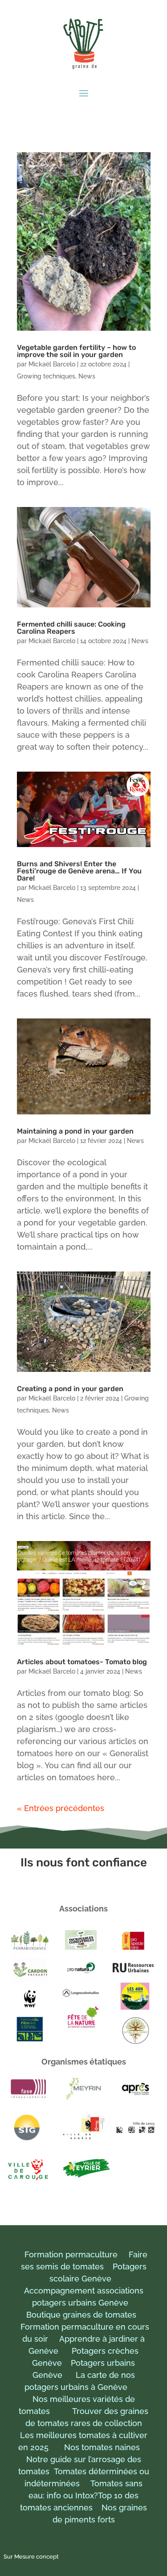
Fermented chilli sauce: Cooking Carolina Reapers (71, 628)
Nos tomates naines (105, 2447)
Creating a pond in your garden (70, 1389)
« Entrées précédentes (61, 1808)
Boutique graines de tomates (81, 2315)
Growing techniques (46, 376)
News (87, 376)
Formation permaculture (71, 2254)
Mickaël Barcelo (52, 364)
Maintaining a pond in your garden (75, 1131)
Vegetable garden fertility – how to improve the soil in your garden (76, 351)
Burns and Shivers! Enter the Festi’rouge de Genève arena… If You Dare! (79, 871)
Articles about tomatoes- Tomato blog (82, 1662)
